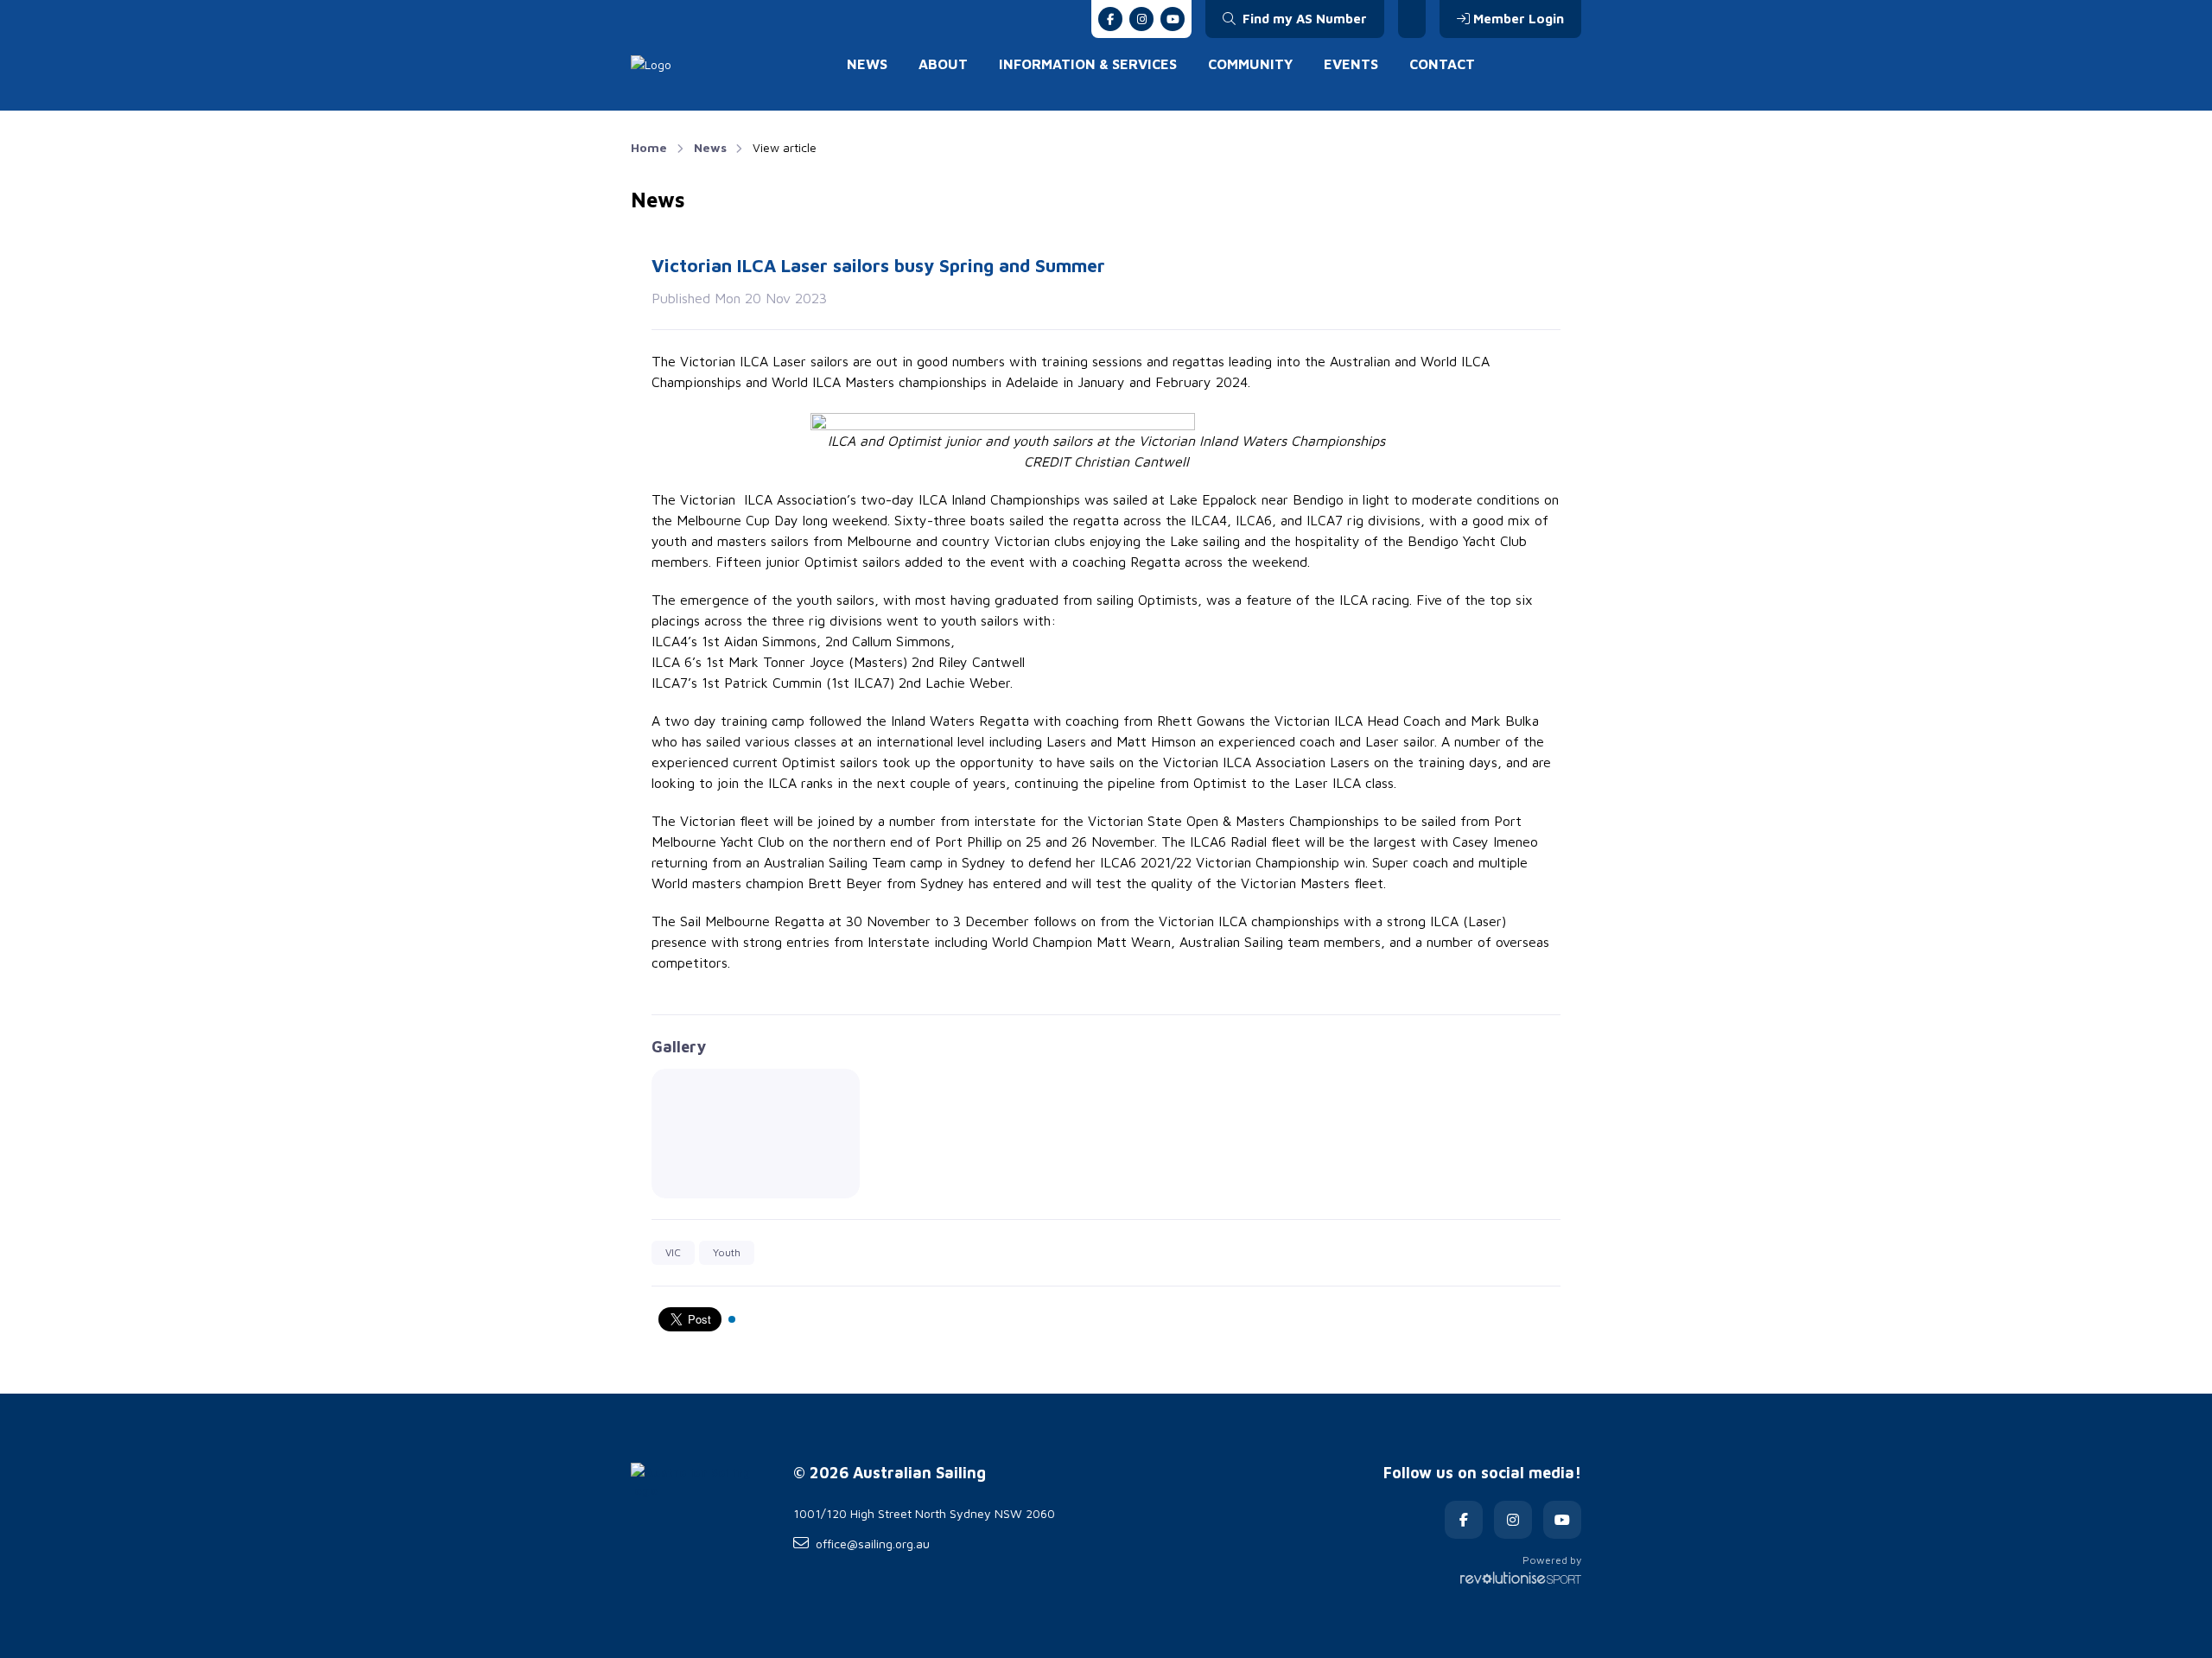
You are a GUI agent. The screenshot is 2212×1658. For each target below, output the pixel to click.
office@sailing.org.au (873, 1544)
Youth (727, 1252)
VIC (673, 1252)
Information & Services (1088, 64)
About (943, 64)
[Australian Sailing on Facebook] (1110, 19)
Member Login (1519, 19)
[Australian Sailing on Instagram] (1141, 19)
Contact (1442, 64)
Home (649, 147)
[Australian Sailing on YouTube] (1173, 19)
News (867, 64)
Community (1250, 64)
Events (1351, 64)
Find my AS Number (1303, 19)
